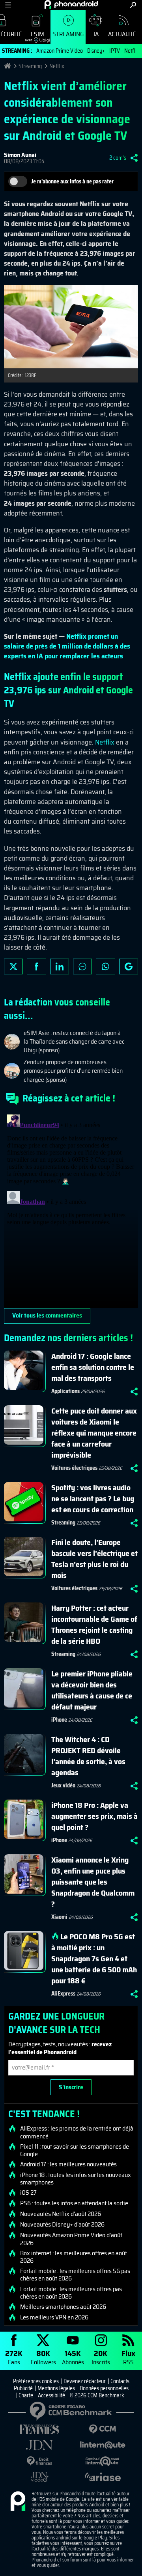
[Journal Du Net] (39, 2445)
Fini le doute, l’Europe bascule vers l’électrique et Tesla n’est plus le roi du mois (94, 1559)
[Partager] (134, 158)
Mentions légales (56, 2388)
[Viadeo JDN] (39, 2477)
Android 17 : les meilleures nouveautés (68, 2164)
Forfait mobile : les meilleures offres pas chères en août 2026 (71, 2293)
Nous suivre (129, 966)
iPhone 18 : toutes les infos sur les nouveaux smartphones (76, 2179)
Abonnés (73, 2357)
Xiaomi (59, 1917)
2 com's (118, 158)
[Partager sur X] (13, 966)
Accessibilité (51, 2395)
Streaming (68, 34)
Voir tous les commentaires (47, 1315)
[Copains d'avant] (103, 2461)
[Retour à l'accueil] (71, 4)
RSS (128, 2357)
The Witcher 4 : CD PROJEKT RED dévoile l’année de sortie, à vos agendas (88, 1756)
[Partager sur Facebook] (36, 966)
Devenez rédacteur (85, 2381)
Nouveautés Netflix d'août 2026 (61, 2214)
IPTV (115, 51)
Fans (14, 2357)
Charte (26, 2395)
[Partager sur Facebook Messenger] (82, 966)
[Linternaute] (103, 2445)
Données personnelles (104, 2388)
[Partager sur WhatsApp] (105, 966)
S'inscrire (71, 2087)
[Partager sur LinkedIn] (60, 966)
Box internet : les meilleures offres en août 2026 (74, 2257)
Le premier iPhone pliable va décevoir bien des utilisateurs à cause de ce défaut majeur (92, 1690)
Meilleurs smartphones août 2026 (63, 2307)
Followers (43, 2357)
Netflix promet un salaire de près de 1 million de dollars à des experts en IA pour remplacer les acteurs (67, 646)
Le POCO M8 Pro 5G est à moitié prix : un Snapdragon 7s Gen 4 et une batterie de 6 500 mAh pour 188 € (94, 1959)
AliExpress (63, 1994)
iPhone (59, 1720)
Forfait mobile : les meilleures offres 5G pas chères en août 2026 (75, 2275)
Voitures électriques (74, 1468)
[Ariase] (103, 2477)
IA (96, 34)
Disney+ (96, 51)
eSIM (35, 36)
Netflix (132, 51)
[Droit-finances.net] (39, 2461)
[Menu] (8, 5)
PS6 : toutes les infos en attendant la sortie (74, 2203)
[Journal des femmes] (39, 2429)
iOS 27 (28, 2193)
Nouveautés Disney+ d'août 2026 (62, 2225)
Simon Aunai (20, 155)
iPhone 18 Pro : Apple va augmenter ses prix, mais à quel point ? (94, 1816)
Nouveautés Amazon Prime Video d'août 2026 (71, 2239)
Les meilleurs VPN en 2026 (54, 2317)
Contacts (120, 2381)
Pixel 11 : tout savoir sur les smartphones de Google (75, 2150)
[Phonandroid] (18, 2502)
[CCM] (103, 2429)
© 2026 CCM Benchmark (97, 2395)
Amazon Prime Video (60, 51)
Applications (65, 1391)
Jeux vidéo (63, 1785)
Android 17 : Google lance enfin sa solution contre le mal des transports (93, 1367)
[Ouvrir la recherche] (133, 5)
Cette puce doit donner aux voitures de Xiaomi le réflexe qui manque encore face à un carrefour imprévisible (94, 1433)
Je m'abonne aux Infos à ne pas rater (72, 181)
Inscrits (101, 2357)
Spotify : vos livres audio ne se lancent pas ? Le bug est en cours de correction (93, 1499)
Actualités (124, 34)
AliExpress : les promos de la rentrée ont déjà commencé (77, 2132)
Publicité (23, 2388)
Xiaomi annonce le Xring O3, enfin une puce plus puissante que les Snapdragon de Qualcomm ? (93, 1882)
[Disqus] (71, 1210)
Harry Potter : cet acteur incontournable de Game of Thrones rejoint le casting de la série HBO (94, 1624)
